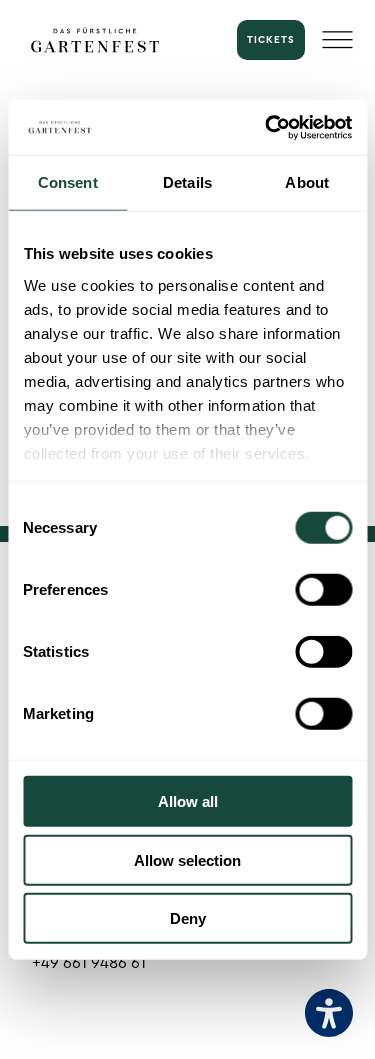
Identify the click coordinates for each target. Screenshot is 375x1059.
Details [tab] (187, 182)
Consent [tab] (68, 182)
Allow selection (187, 859)
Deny (188, 918)
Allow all (188, 801)
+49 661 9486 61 (89, 963)
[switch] (323, 590)
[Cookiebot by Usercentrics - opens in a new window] (267, 127)
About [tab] (307, 182)
